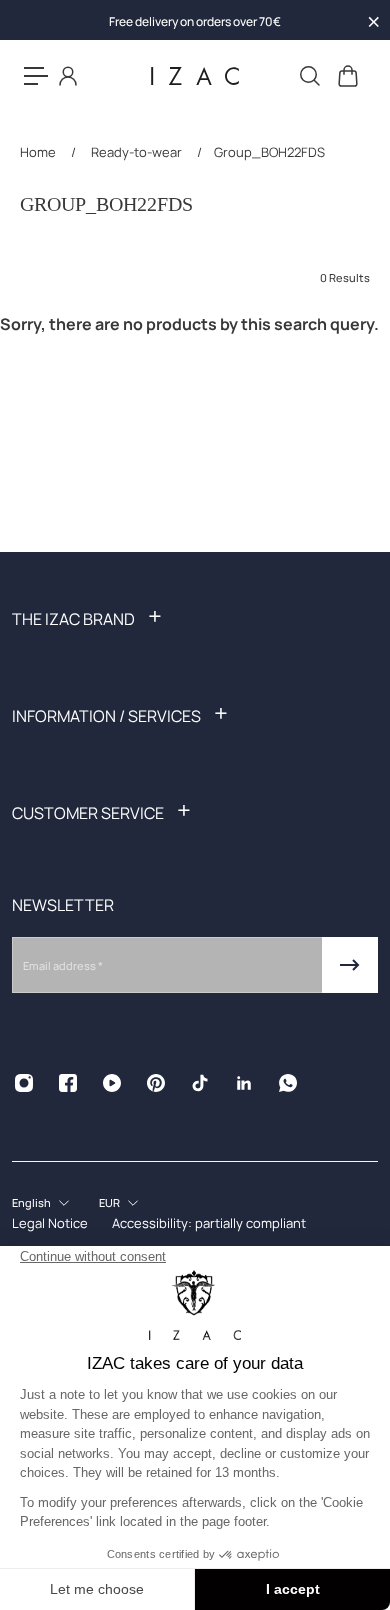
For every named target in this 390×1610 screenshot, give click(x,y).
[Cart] (347, 76)
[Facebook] (68, 1083)
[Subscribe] (350, 965)
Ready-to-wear (136, 152)
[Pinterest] (156, 1083)
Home (39, 152)
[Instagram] (24, 1083)
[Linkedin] (244, 1083)
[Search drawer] (309, 76)
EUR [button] (109, 1202)
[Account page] (68, 76)
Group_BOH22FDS (269, 152)
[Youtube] (112, 1083)
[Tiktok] (200, 1083)
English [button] (31, 1202)
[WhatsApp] (288, 1083)
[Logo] (195, 76)
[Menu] (36, 76)
